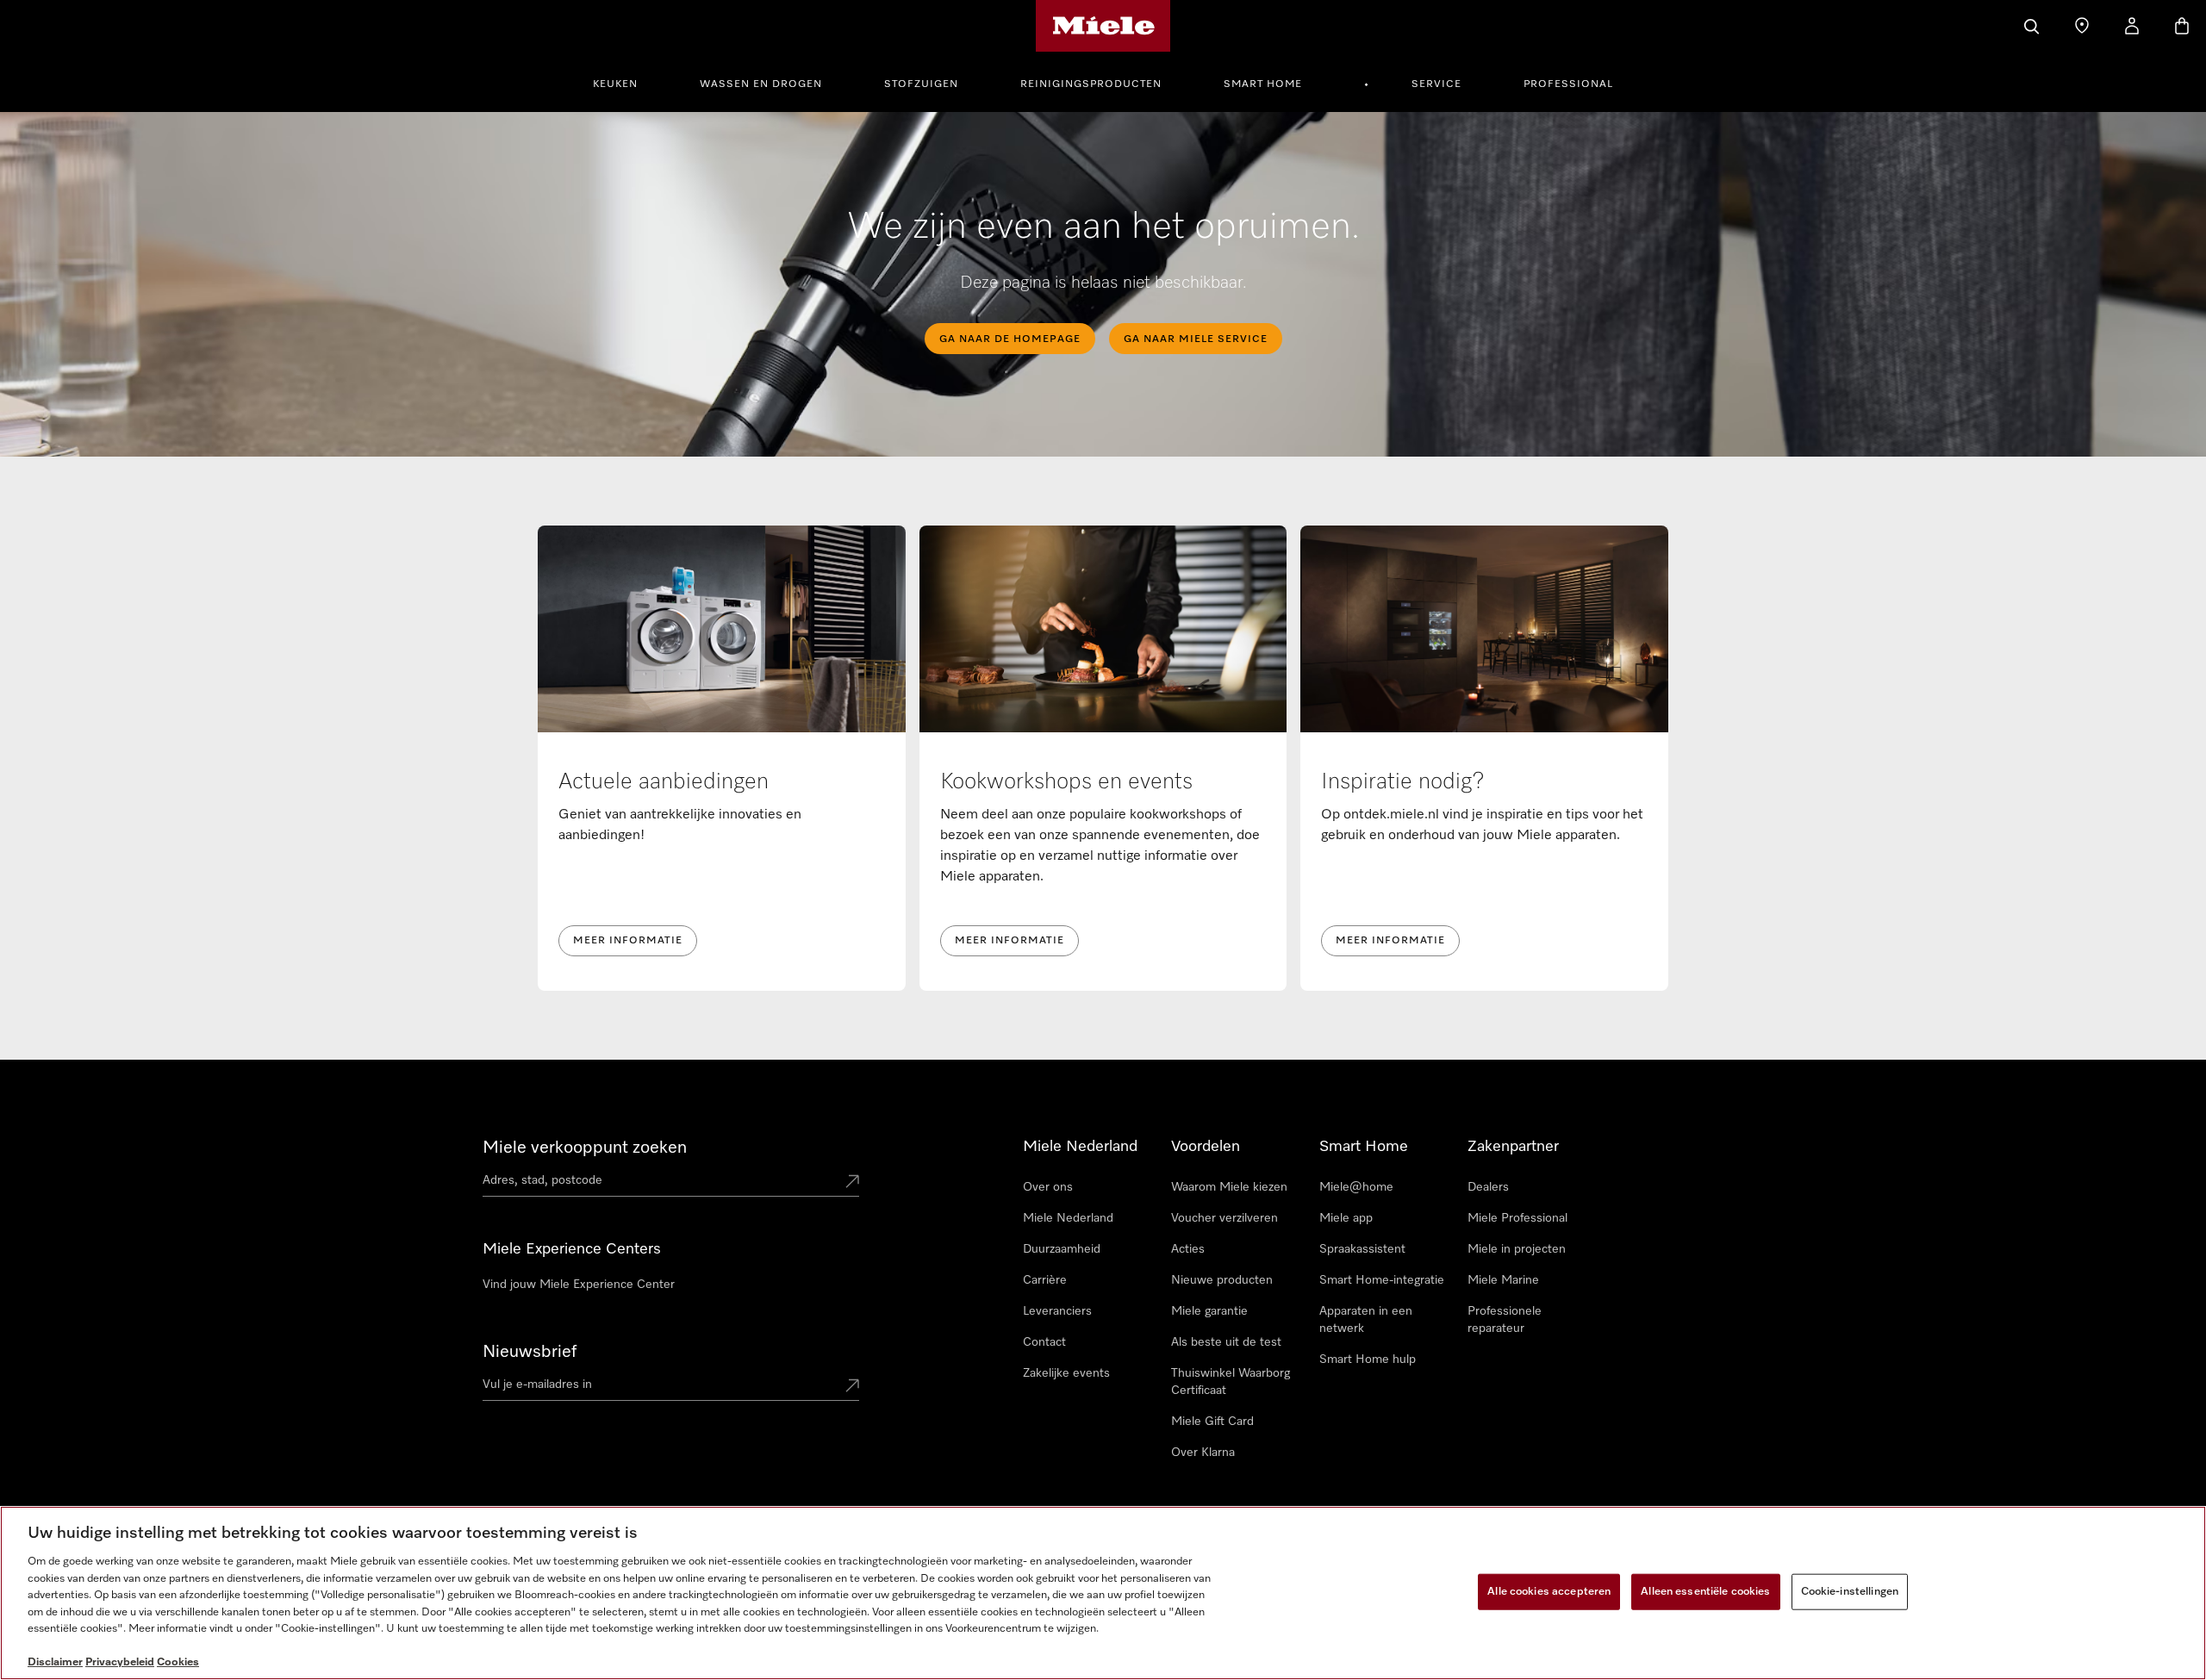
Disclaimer (55, 1662)
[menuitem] (625, 82)
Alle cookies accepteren (1549, 1592)
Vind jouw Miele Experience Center (579, 1285)
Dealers (1488, 1187)
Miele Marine (1503, 1280)
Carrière (1045, 1280)
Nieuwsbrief (530, 1352)
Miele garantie (1209, 1311)
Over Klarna (1203, 1453)
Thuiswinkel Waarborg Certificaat (1231, 1382)
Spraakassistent (1362, 1249)
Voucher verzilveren (1225, 1218)
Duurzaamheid (1062, 1249)
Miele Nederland (1068, 1218)
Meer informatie (628, 941)
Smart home (1263, 84)
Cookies (178, 1662)
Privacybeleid (120, 1662)
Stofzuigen (921, 84)
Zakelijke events (1066, 1373)
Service (1436, 84)
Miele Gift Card (1212, 1422)
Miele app (1346, 1218)
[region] (1103, 1593)
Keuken (615, 84)
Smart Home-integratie (1382, 1280)
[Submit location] (852, 1183)
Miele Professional (1517, 1218)
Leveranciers (1057, 1311)
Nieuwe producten (1222, 1280)
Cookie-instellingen (1850, 1592)
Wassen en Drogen (761, 84)
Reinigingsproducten (1091, 84)
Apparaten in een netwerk (1366, 1320)
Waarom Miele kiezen (1229, 1187)
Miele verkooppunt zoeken (585, 1148)
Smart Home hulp (1368, 1360)
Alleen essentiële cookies (1705, 1592)
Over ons (1048, 1187)
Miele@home (1356, 1187)
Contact (1044, 1342)
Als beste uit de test (1226, 1342)
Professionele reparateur (1505, 1320)
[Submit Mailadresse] (852, 1387)
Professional (1568, 84)
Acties (1188, 1249)
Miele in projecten (1517, 1249)
